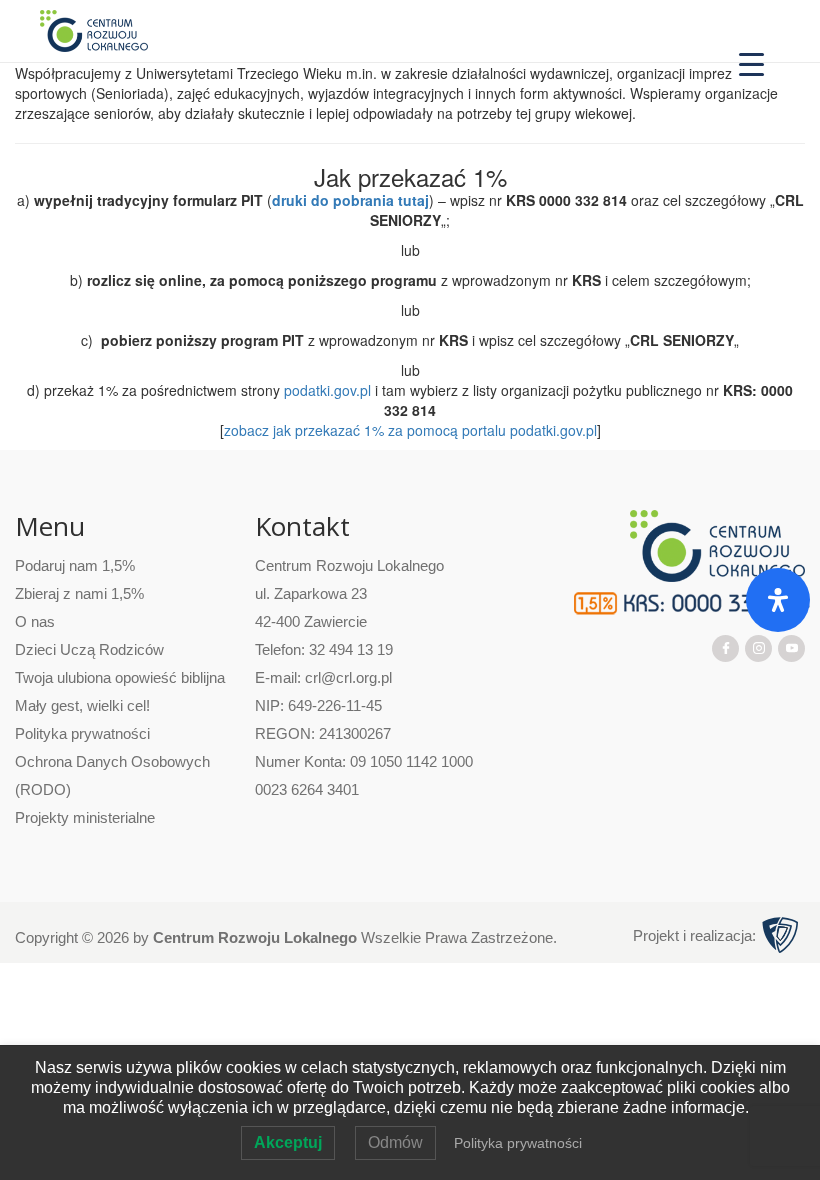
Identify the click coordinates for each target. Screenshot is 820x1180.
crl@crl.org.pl (348, 677)
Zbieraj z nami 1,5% (79, 593)
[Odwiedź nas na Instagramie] (759, 647)
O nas (35, 621)
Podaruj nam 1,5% (75, 565)
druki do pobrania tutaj (350, 200)
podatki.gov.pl (327, 390)
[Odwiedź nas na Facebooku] (726, 647)
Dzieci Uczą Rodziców (89, 649)
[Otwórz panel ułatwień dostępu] (778, 600)
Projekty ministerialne (85, 817)
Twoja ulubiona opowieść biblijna (120, 677)
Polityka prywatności (82, 733)
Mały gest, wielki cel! (82, 705)
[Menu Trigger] (751, 62)
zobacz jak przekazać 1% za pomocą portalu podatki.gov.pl (410, 430)
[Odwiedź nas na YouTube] (792, 647)
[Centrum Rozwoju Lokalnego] (94, 30)
